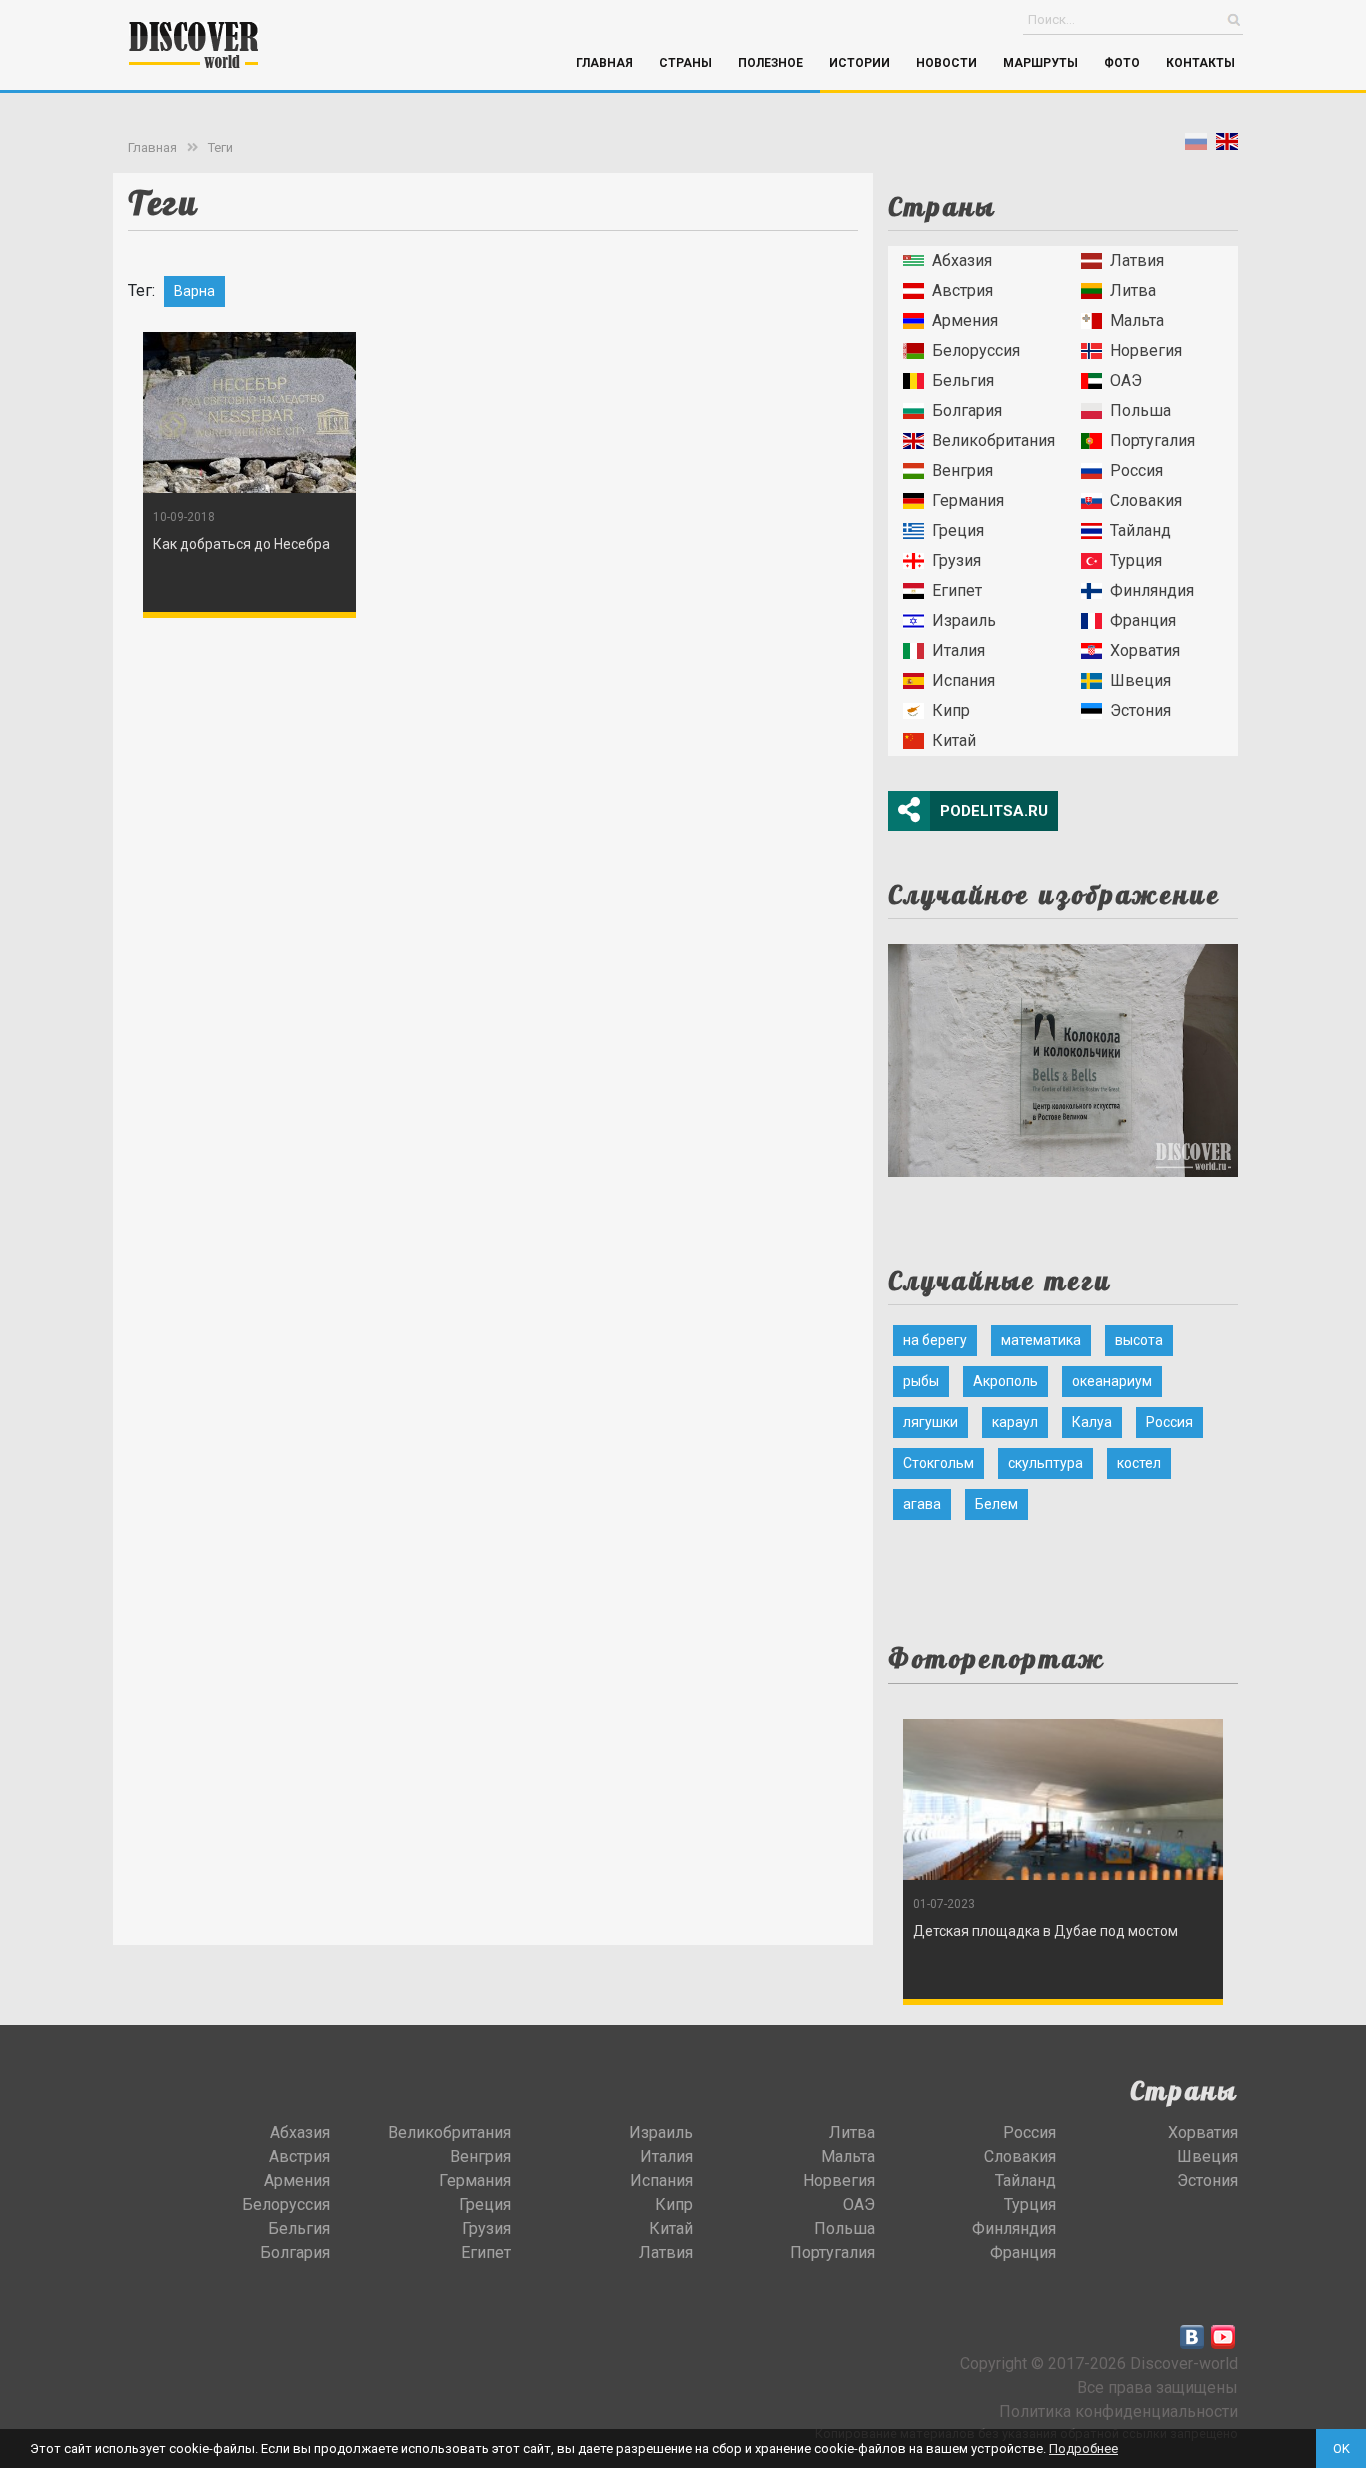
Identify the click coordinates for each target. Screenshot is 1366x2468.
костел (1139, 1463)
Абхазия (962, 260)
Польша (1140, 410)
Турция (1136, 560)
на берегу (935, 1340)
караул (1015, 1422)
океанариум (1112, 1381)
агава (922, 1504)
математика (1041, 1340)
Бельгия (963, 380)
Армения (965, 320)
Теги (220, 147)
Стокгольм (938, 1463)
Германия (968, 500)
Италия (958, 650)
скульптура (1045, 1463)
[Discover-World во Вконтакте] (1192, 2337)
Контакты (1200, 63)
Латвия (1137, 260)
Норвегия (1146, 350)
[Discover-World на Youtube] (1223, 2337)
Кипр (951, 710)
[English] (1227, 145)
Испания (963, 680)
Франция (1143, 620)
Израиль (964, 620)
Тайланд (1140, 530)
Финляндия (1152, 590)
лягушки (930, 1422)
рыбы (921, 1381)
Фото (1122, 63)
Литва (1133, 290)
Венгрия (962, 470)
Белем (996, 1504)
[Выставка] (1063, 1054)
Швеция (1140, 680)
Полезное (770, 63)
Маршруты (1040, 63)
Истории (859, 63)
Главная (604, 63)
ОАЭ (1126, 380)
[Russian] (1196, 145)
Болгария (967, 410)
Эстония (1140, 710)
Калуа (1092, 1422)
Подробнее (1083, 2448)
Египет (957, 590)
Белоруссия (976, 350)
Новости (946, 63)
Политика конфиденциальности (1118, 2411)
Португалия (1152, 440)
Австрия (962, 290)
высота (1139, 1340)
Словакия (1146, 500)
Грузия (956, 560)
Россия (1136, 470)
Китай (954, 740)
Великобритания (993, 440)
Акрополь (1005, 1381)
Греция (958, 530)
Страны (685, 63)
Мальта (1137, 320)
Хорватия (1145, 650)
